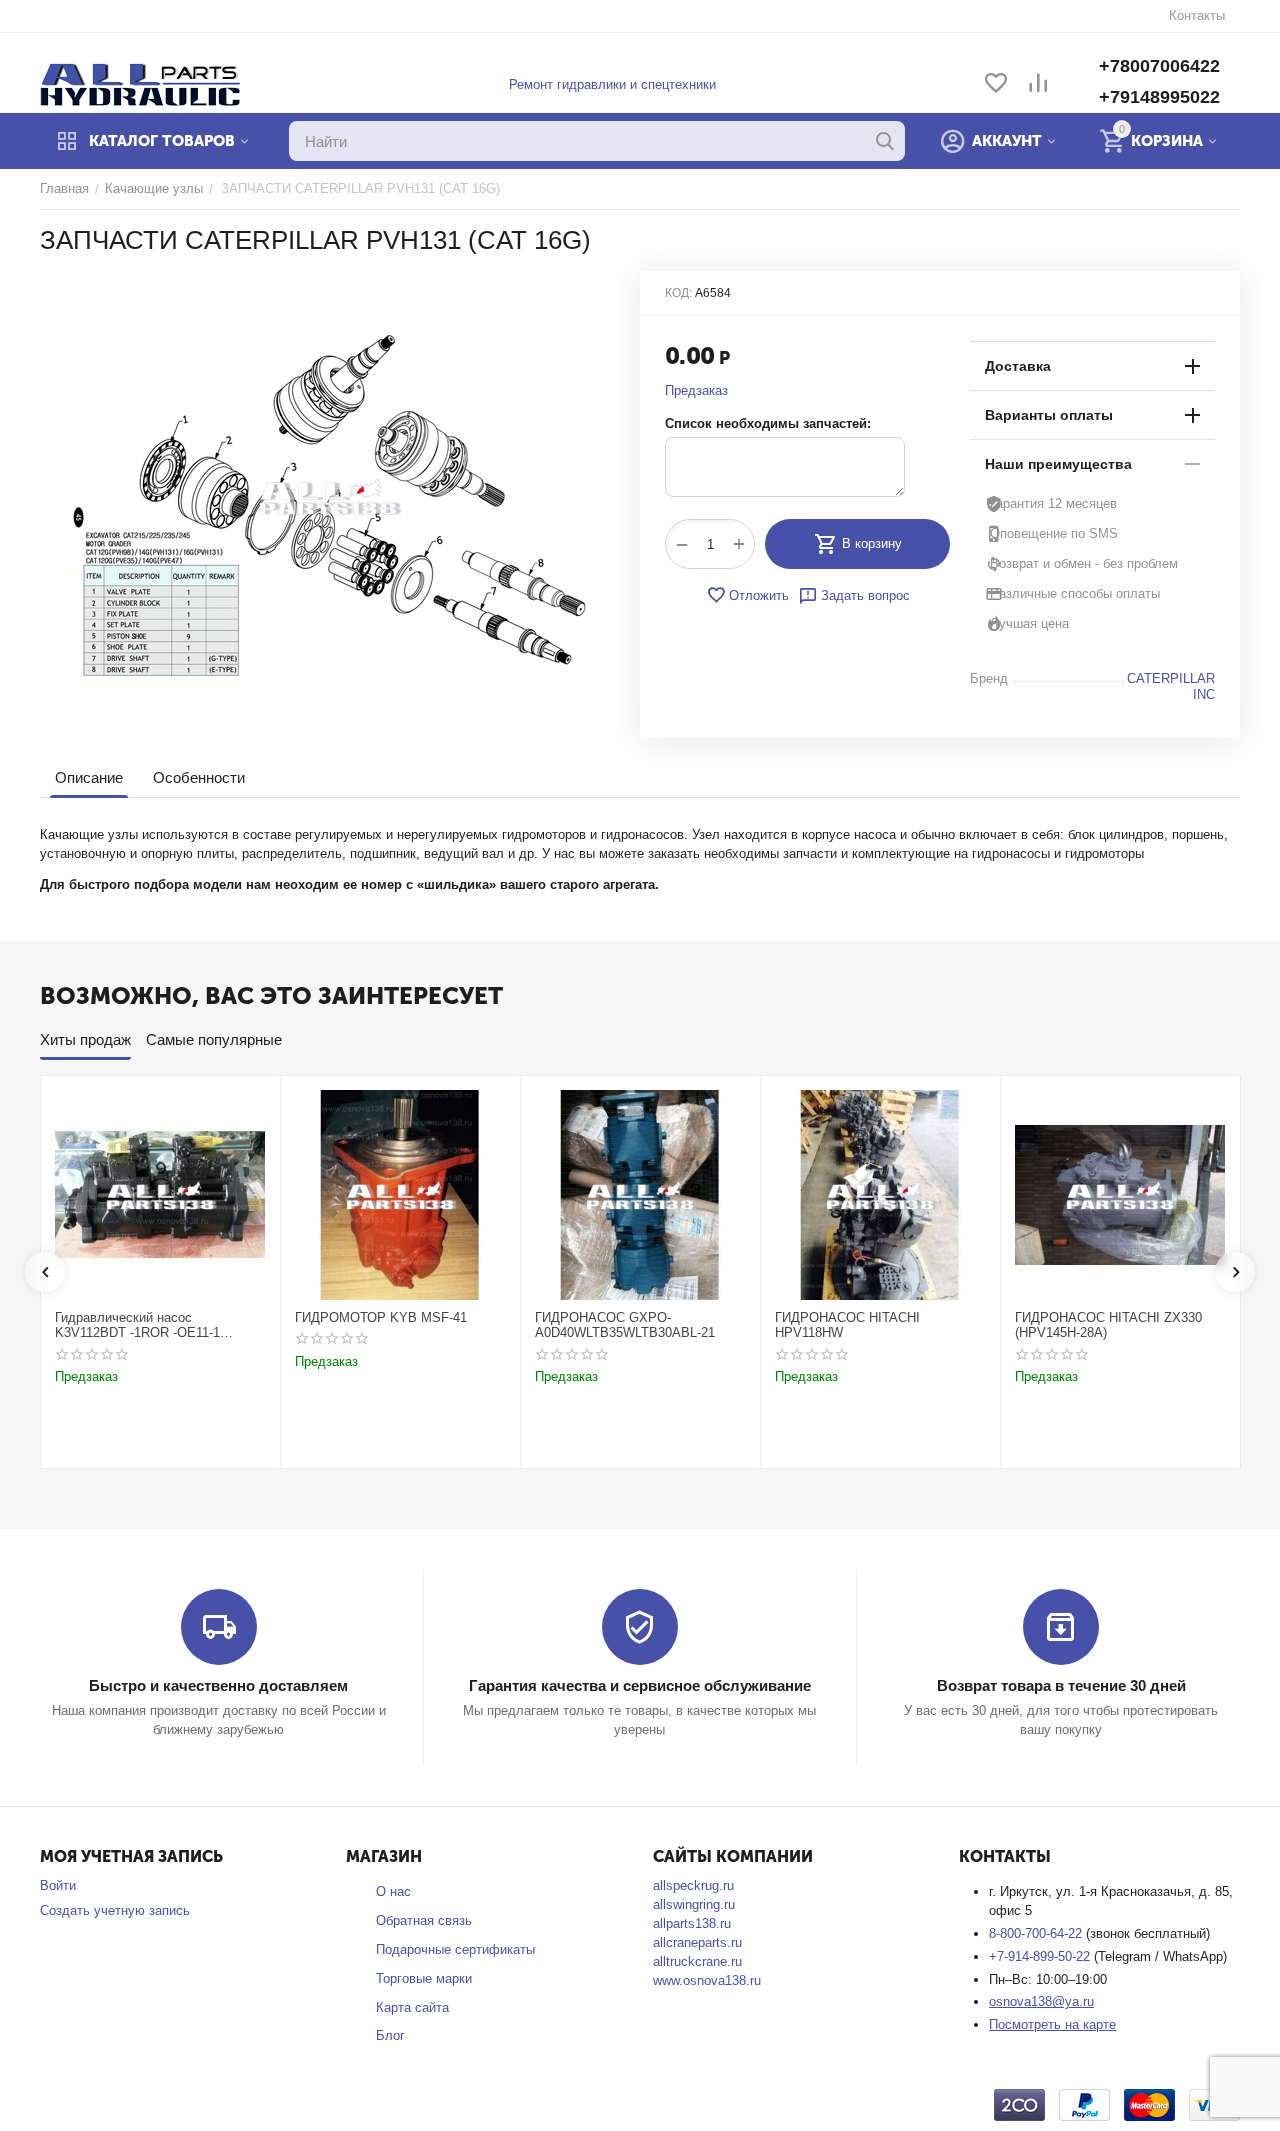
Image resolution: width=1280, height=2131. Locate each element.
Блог (390, 2035)
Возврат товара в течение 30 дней (1061, 1685)
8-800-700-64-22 (1037, 1933)
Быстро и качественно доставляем (218, 1685)
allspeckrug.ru (693, 1885)
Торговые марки (424, 1978)
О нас (393, 1891)
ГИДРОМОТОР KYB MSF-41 (381, 1317)
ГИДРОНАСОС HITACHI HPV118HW (847, 1325)
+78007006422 (1159, 66)
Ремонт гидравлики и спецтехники (612, 84)
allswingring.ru (694, 1904)
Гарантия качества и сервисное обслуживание (640, 1685)
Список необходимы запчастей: (768, 423)
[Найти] (885, 141)
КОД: (678, 293)
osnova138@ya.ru (1041, 2001)
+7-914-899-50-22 (1041, 1956)
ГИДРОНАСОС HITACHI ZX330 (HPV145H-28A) (1108, 1325)
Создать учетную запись (115, 1910)
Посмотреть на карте (1052, 2024)
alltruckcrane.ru (697, 1961)
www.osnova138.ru (707, 1980)
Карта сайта (412, 2007)
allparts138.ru (692, 1923)
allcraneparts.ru (697, 1942)
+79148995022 (1159, 97)
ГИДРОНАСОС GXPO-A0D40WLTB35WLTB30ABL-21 (625, 1325)
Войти (58, 1885)
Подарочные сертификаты (455, 1949)
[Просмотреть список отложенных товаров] (996, 84)
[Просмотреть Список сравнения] (1038, 84)
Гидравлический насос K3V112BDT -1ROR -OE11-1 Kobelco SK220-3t (137, 1325)
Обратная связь (424, 1920)
